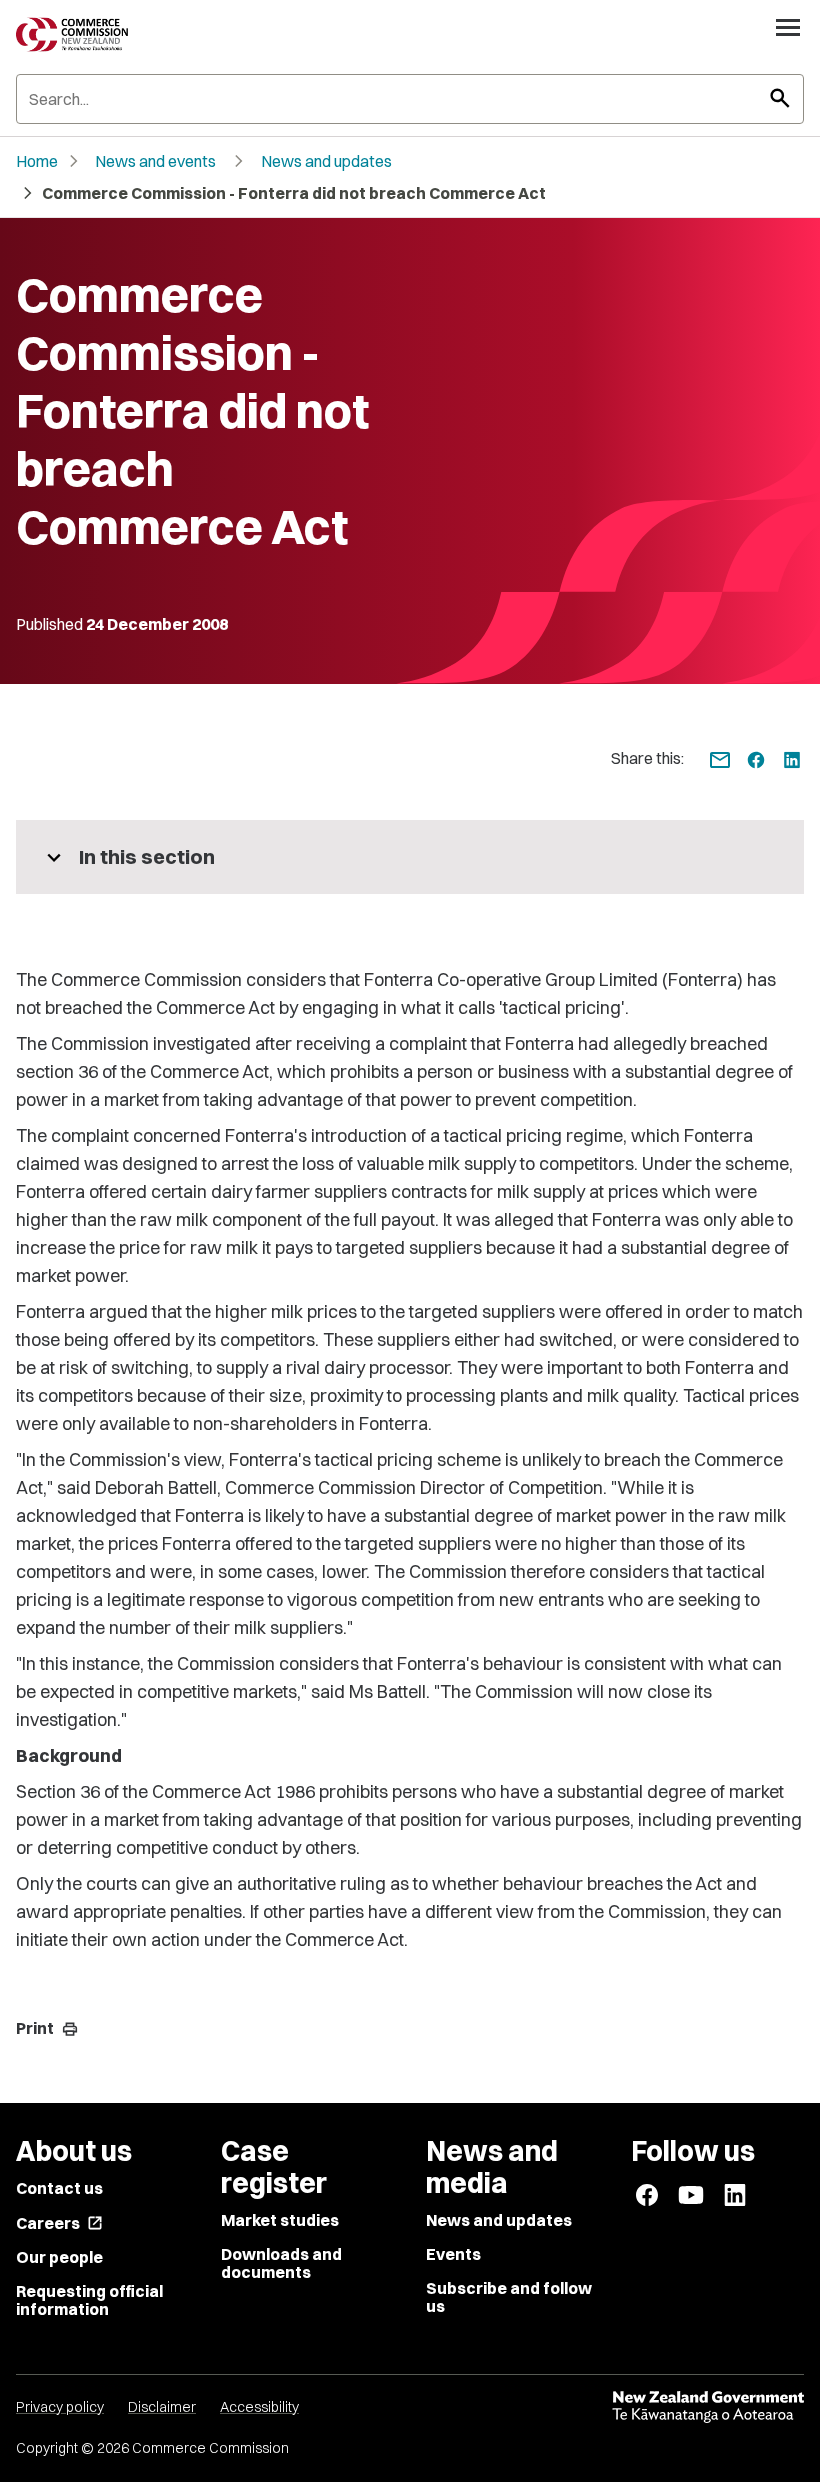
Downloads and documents (281, 2263)
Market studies (280, 2220)
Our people (59, 2257)
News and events (155, 161)
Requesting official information (89, 2300)
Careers (59, 2223)
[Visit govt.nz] (708, 2407)
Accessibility (259, 2407)
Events (453, 2254)
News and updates (326, 161)
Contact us (59, 2188)
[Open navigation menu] (788, 27)
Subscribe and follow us (509, 2297)
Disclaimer (162, 2407)
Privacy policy (60, 2407)
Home (37, 161)
